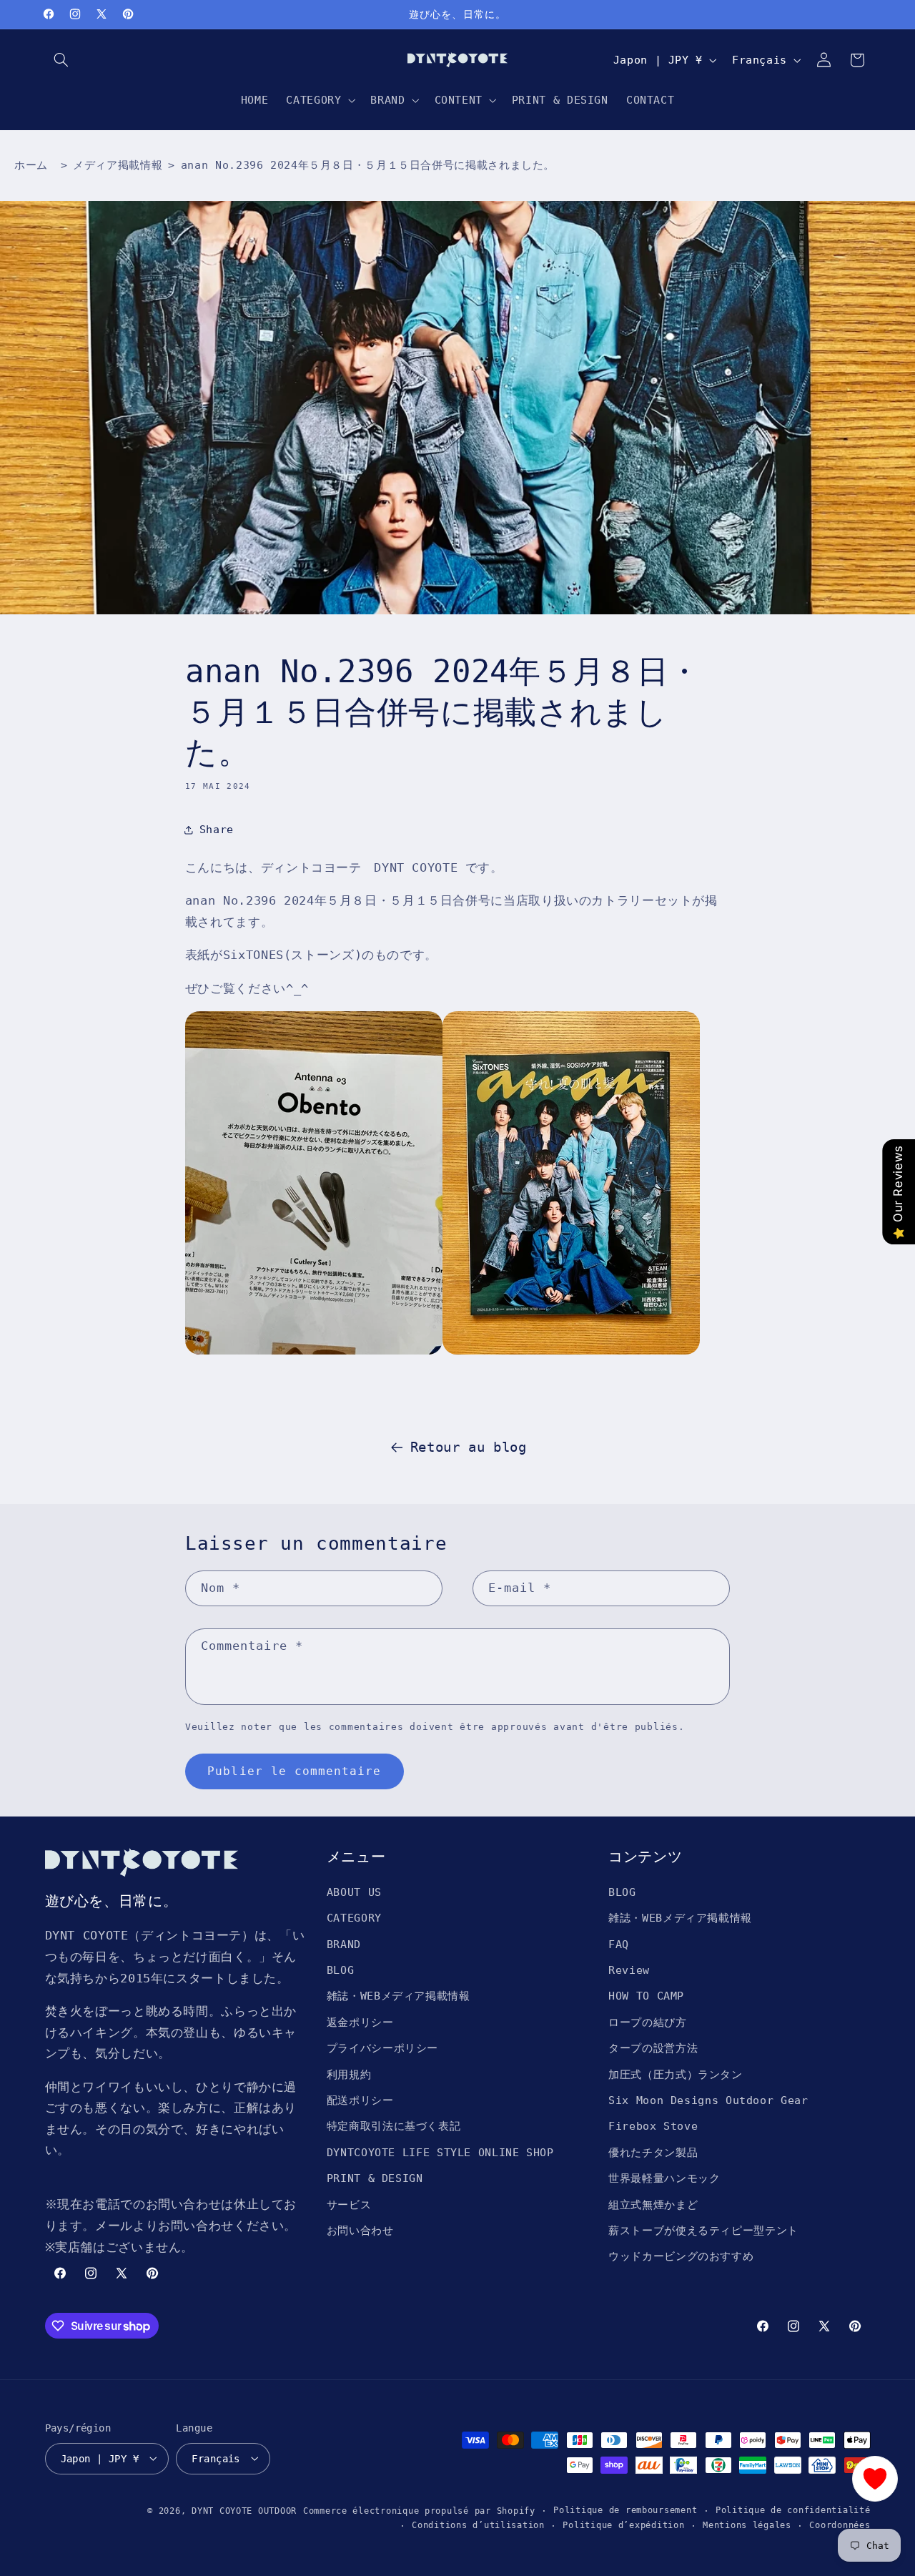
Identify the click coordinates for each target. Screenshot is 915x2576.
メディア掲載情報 (118, 165)
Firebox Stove (653, 2126)
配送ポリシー (360, 2099)
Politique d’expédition (623, 2525)
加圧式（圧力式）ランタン (676, 2074)
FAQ (619, 1943)
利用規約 (349, 2074)
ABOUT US (354, 1891)
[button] (61, 60)
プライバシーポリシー (382, 2048)
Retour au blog (469, 1447)
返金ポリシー (360, 2021)
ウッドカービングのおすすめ (681, 2256)
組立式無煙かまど (653, 2204)
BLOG (341, 1970)
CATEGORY (354, 1918)
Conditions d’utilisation (478, 2525)
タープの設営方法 (653, 2048)
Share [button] (217, 829)
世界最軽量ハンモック (664, 2178)
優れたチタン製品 (653, 2152)
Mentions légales (747, 2525)
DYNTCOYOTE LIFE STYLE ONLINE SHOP (440, 2152)
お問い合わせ (360, 2230)
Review (629, 1970)
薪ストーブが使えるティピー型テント (703, 2230)
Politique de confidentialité (793, 2510)
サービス (349, 2204)
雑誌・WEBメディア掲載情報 (399, 1996)
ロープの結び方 (647, 2021)
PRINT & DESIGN (375, 2178)
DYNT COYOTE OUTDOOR (244, 2510)
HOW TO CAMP (646, 1996)
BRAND (344, 1943)
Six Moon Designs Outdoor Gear (708, 2099)
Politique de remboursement (625, 2510)
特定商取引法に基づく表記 (394, 2126)
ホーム (31, 165)
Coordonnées (840, 2525)
